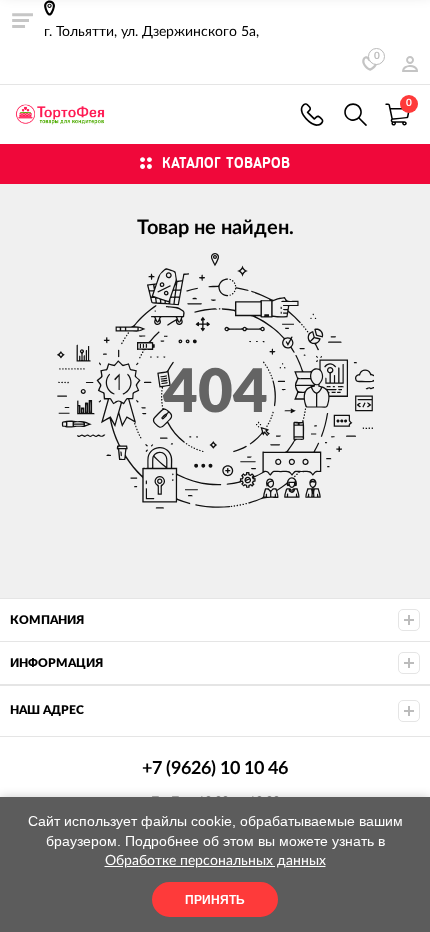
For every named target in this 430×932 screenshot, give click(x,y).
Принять (215, 900)
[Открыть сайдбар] (22, 20)
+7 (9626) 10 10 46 (312, 114)
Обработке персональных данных (215, 861)
